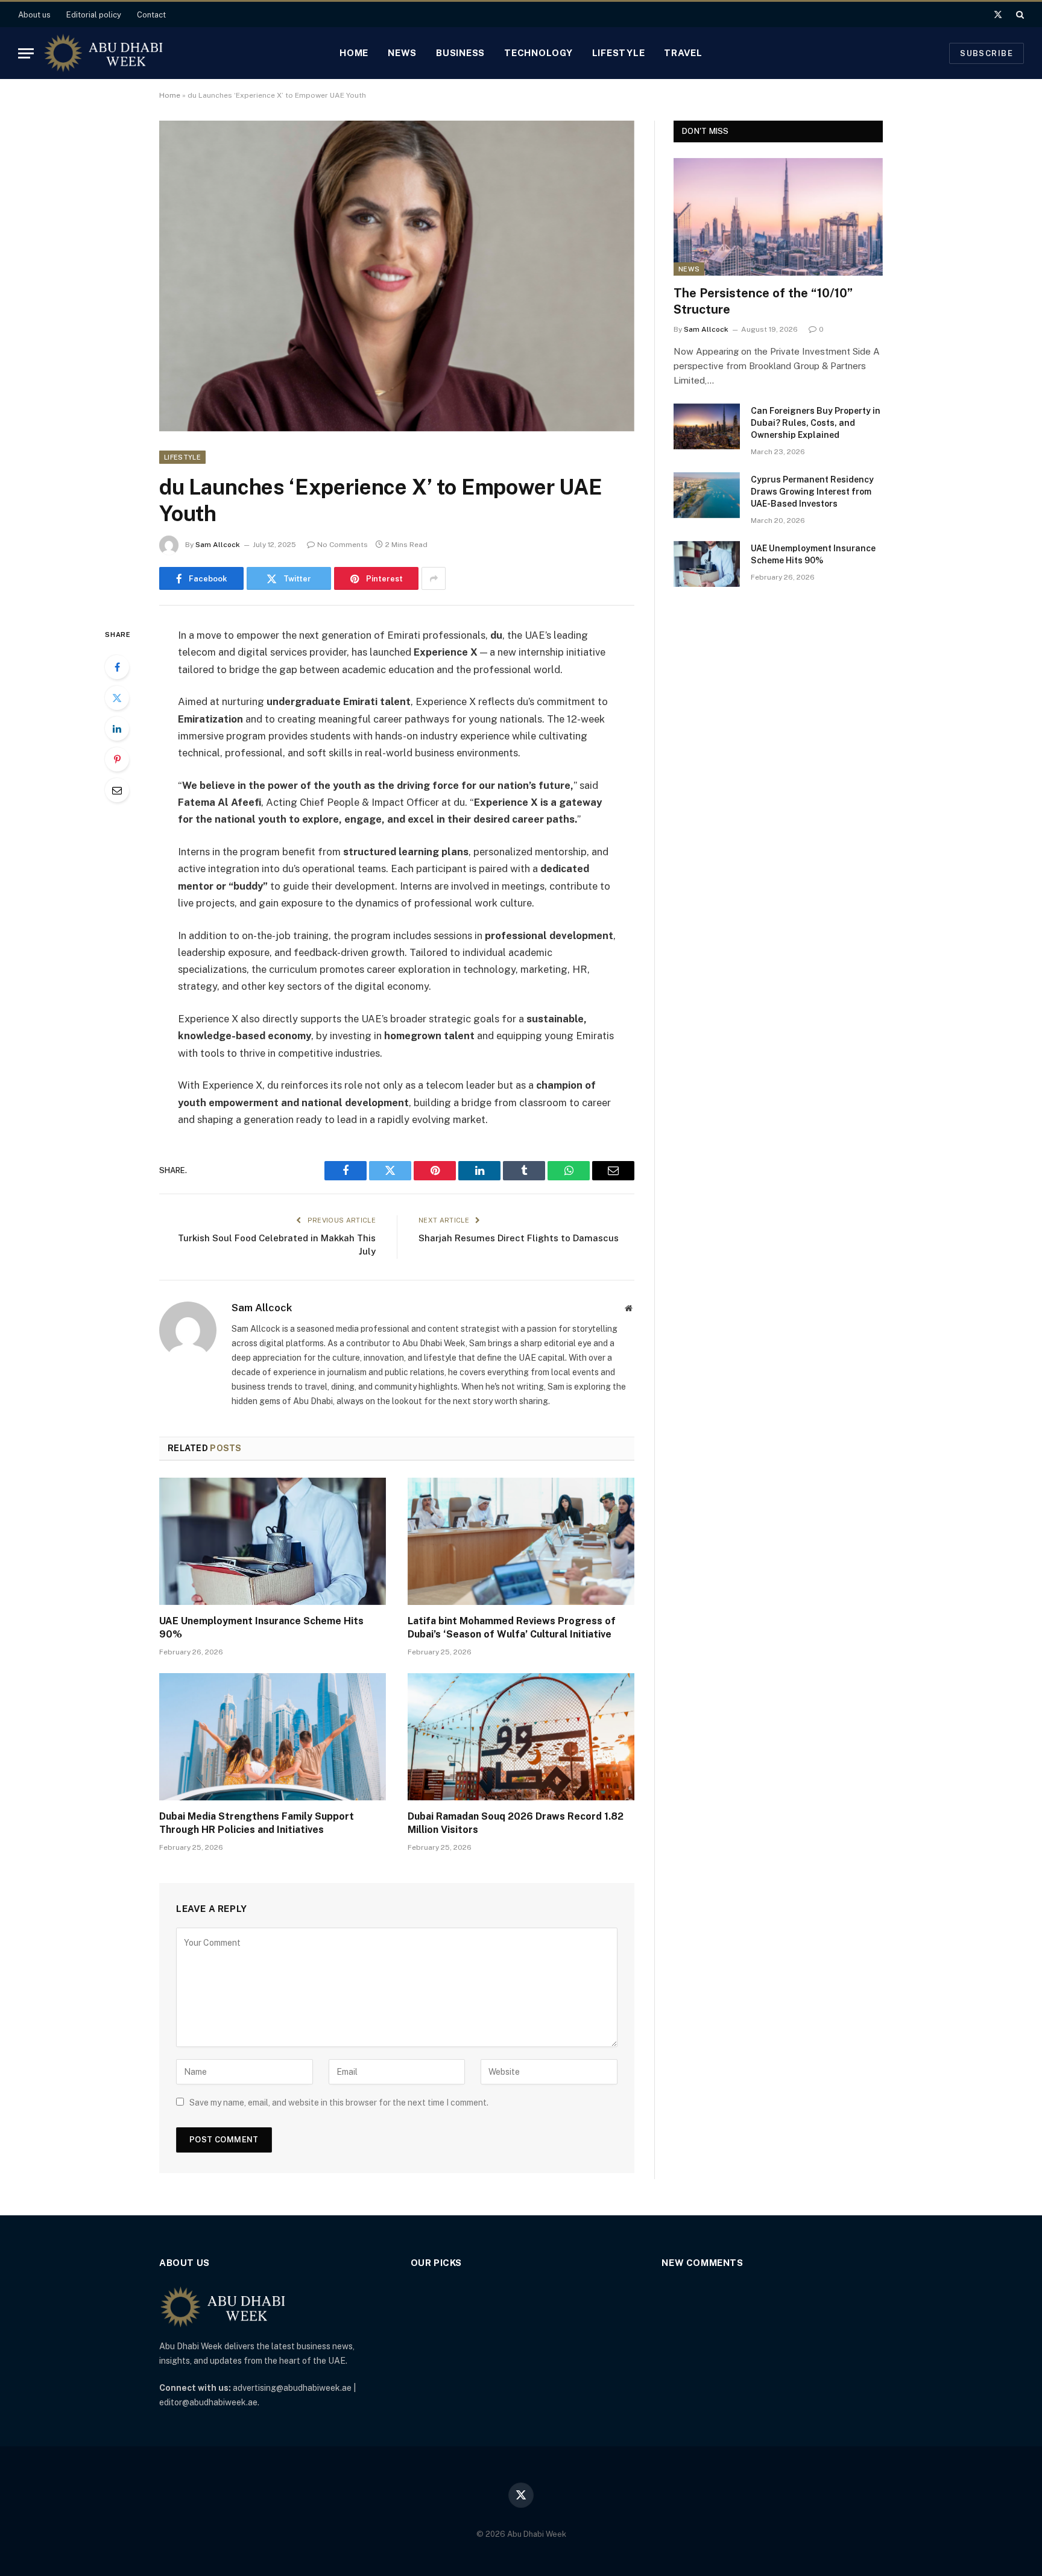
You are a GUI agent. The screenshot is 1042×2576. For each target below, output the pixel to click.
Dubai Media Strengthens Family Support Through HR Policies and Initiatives (257, 1823)
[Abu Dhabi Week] (103, 53)
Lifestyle (619, 53)
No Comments (343, 545)
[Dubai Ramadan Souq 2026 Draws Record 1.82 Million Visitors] (521, 1737)
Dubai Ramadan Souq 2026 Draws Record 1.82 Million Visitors (516, 1823)
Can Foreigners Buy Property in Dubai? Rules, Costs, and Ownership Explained (816, 423)
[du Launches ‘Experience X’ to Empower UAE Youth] (397, 276)
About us (34, 15)
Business (460, 53)
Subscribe (987, 53)
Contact (151, 15)
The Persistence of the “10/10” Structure (763, 301)
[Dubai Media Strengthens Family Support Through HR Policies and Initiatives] (273, 1737)
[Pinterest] (117, 759)
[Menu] (26, 53)
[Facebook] (117, 667)
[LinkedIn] (117, 729)
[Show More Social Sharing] (434, 578)
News (402, 53)
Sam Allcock (218, 545)
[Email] (117, 790)
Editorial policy (94, 15)
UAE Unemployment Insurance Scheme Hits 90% (261, 1628)
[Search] (1019, 14)
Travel (683, 53)
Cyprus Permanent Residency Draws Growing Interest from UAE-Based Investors (812, 492)
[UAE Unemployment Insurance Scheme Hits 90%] (273, 1542)
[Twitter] (117, 698)
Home (354, 53)
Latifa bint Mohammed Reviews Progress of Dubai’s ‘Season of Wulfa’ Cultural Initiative (512, 1628)
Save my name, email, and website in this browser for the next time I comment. (339, 2103)
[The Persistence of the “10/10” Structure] (778, 217)
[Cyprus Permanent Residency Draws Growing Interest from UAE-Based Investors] (707, 495)
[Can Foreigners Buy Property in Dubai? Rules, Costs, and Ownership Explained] (707, 426)
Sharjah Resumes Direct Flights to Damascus (519, 1238)
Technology (538, 53)
